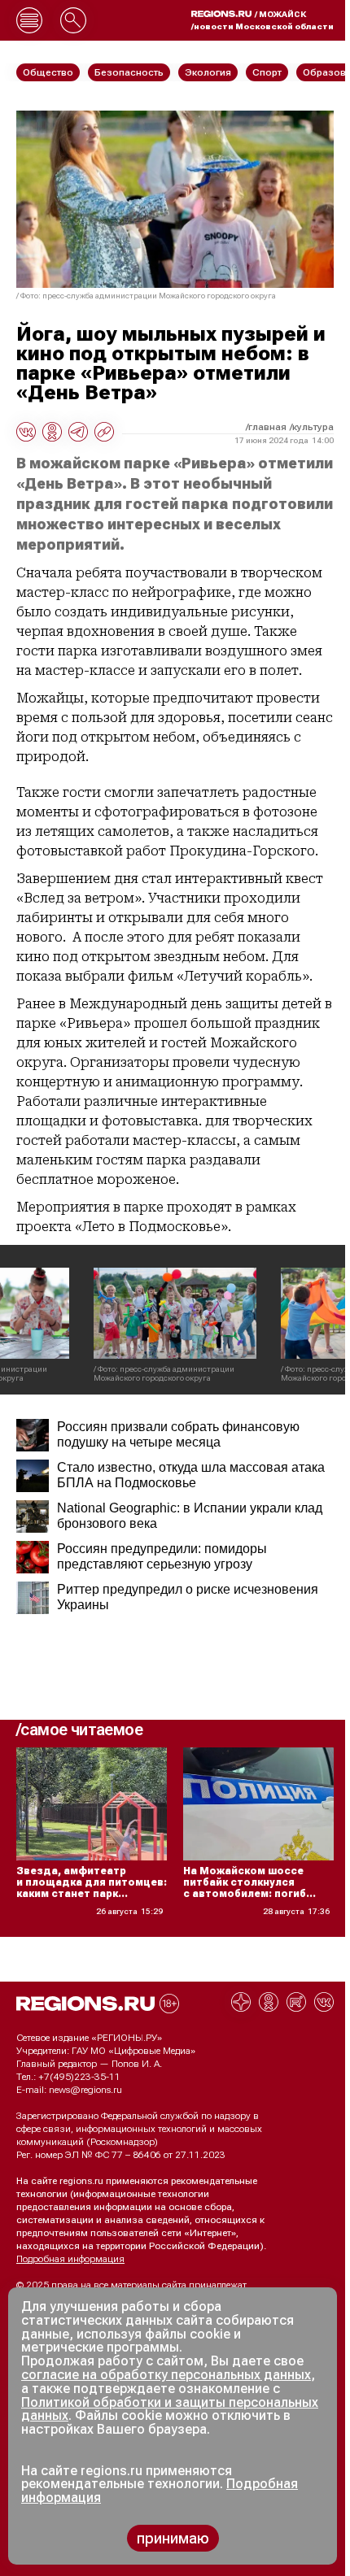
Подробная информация (70, 2259)
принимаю (173, 2538)
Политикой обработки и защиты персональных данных (170, 2409)
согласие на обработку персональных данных (166, 2375)
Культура (313, 427)
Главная (267, 427)
